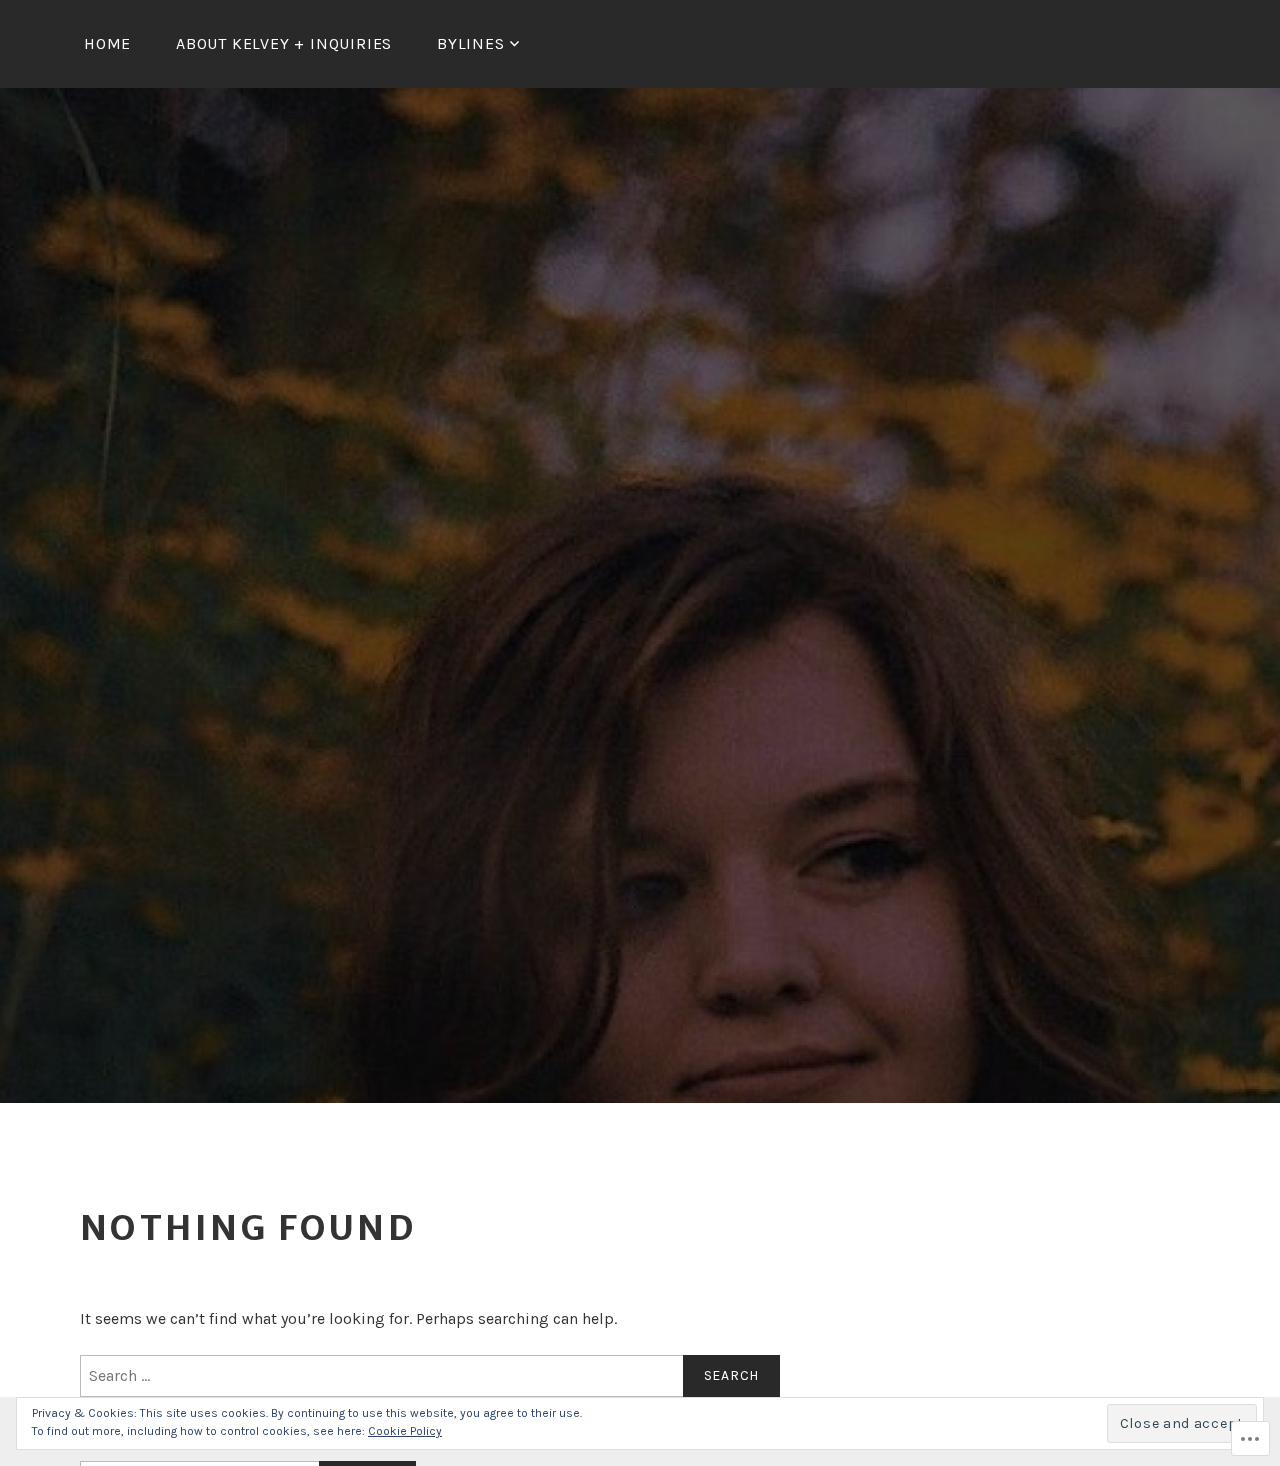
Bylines (471, 43)
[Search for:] (430, 1376)
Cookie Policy (405, 1431)
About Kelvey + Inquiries (284, 43)
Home (107, 43)
